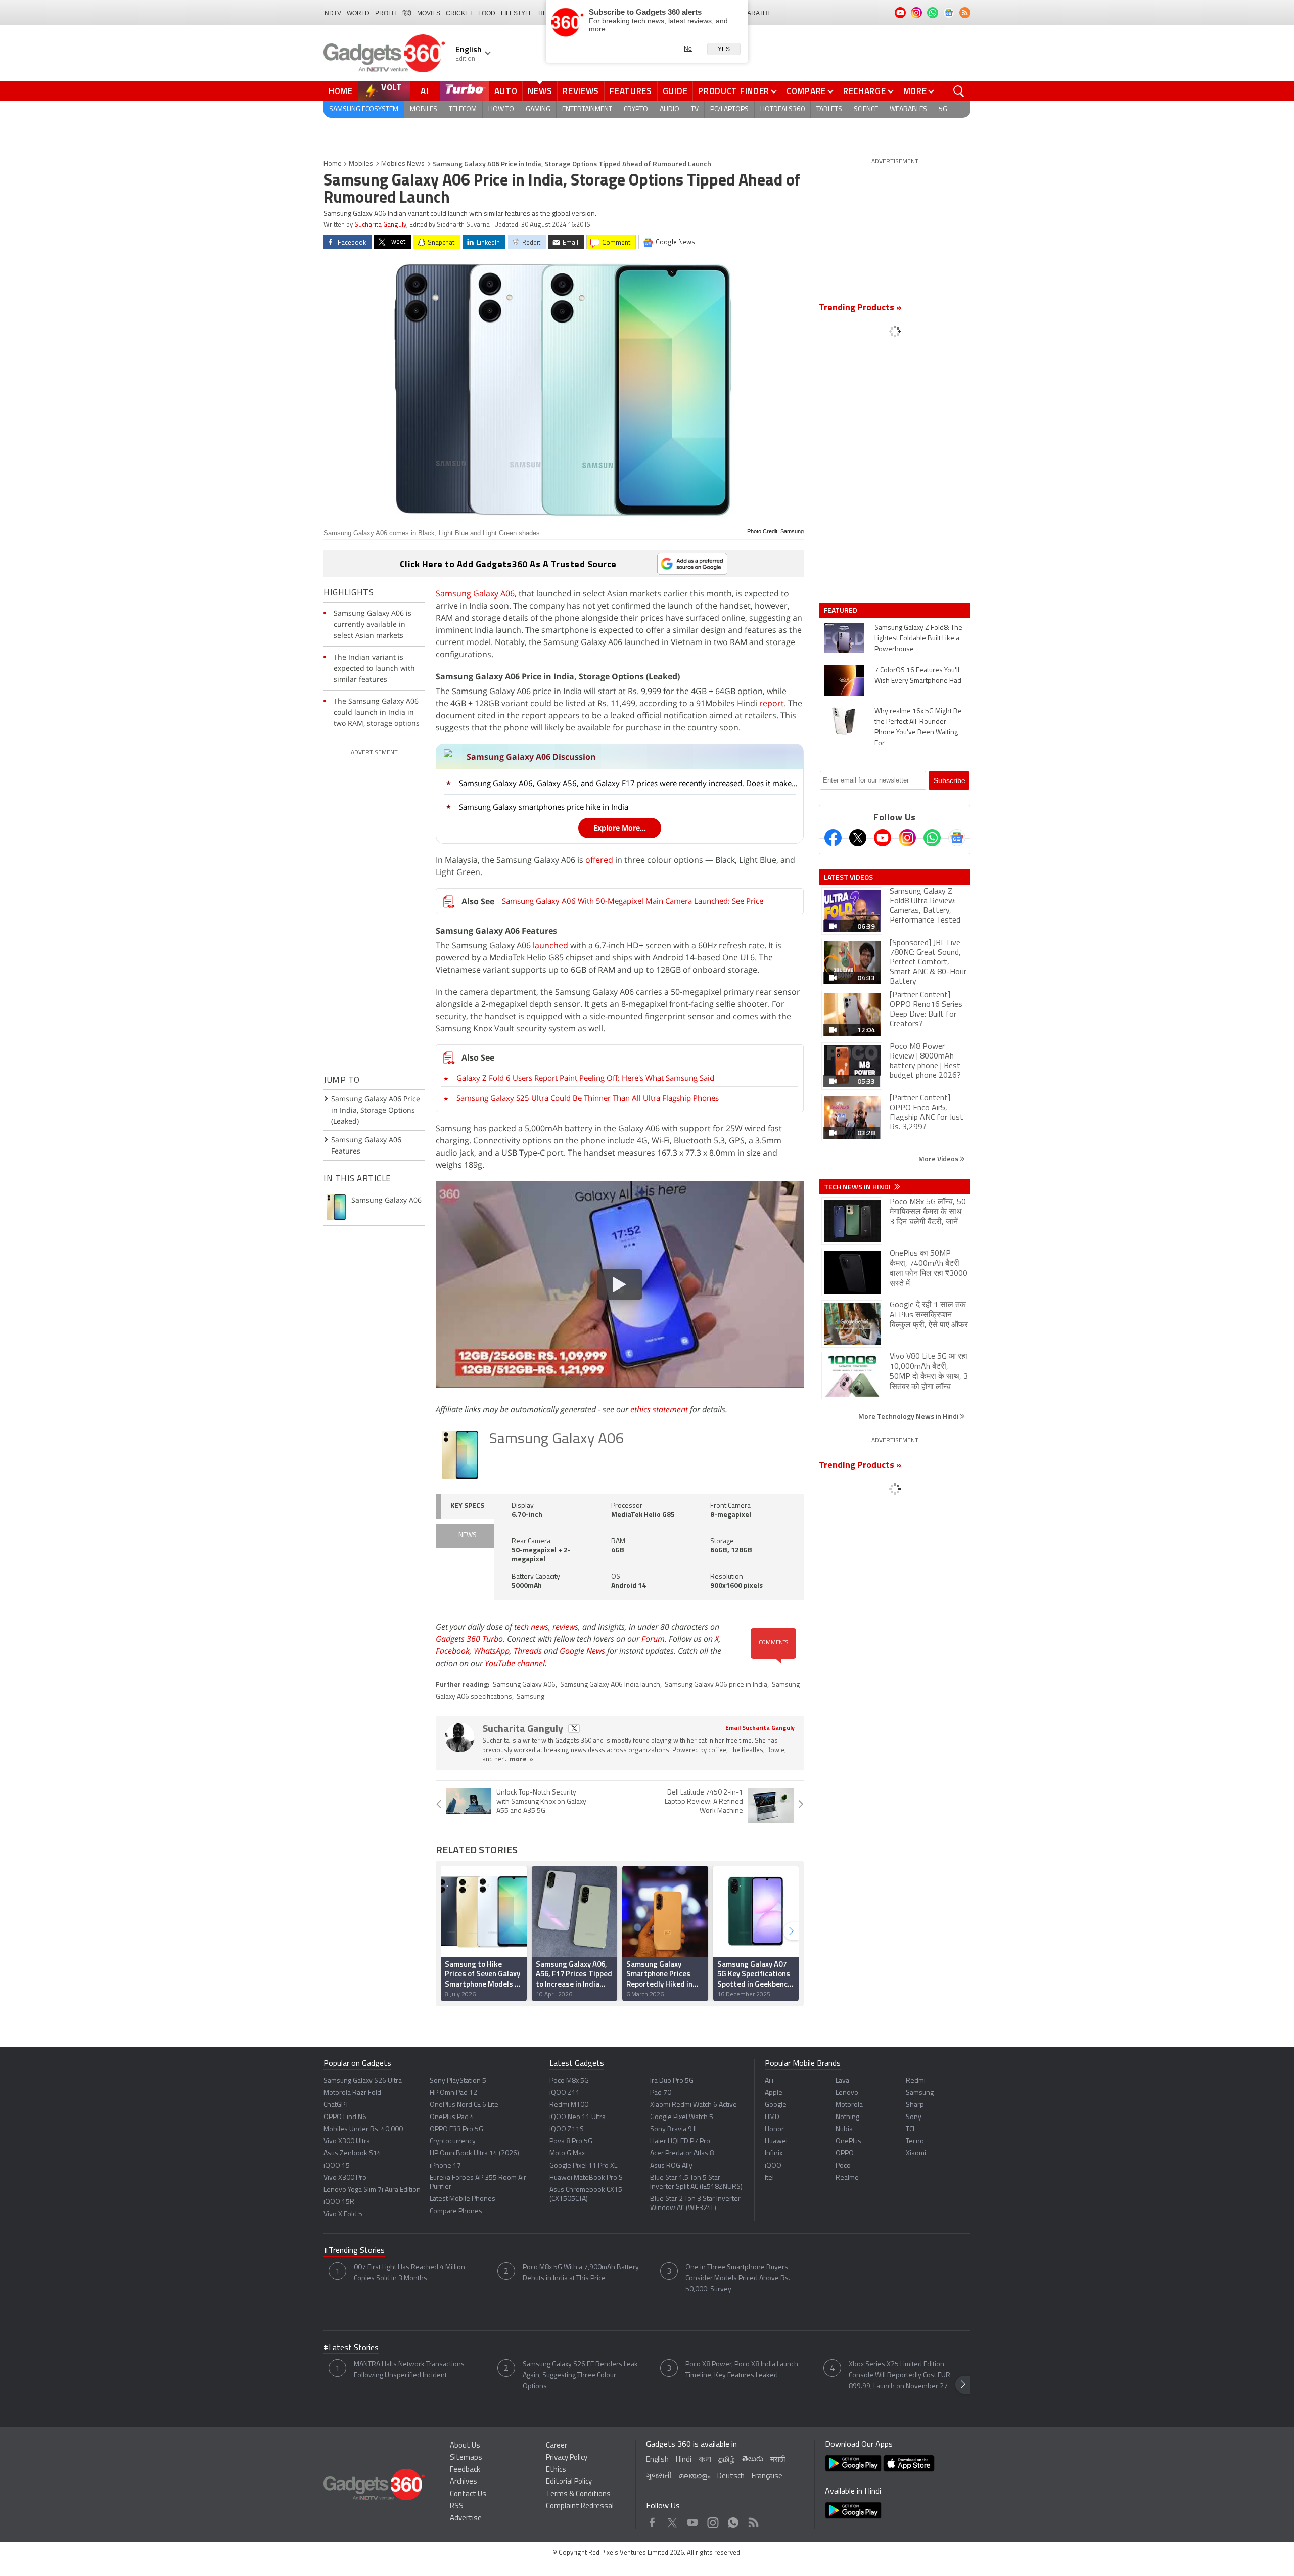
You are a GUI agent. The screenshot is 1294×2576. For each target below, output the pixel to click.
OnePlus (848, 2142)
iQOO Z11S (567, 2129)
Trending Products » (860, 308)
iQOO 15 (337, 2166)
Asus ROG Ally (671, 2166)
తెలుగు (753, 2459)
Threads (528, 1651)
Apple (774, 2093)
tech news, (533, 1627)
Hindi (684, 2460)
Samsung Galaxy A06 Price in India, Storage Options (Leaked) (376, 1110)
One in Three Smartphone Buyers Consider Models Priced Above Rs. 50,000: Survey (738, 2279)
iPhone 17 (445, 2166)
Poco (843, 2166)
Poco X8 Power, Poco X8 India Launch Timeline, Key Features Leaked (742, 2370)
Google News (582, 1651)
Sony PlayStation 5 (458, 2081)
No (688, 49)
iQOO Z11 (565, 2093)
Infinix (774, 2154)
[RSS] (965, 13)
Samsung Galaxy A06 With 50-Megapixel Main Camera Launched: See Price (633, 901)
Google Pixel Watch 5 (682, 2117)
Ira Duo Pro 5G (672, 2081)
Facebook (453, 1651)
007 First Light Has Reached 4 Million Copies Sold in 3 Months (409, 2273)
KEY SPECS (467, 1506)
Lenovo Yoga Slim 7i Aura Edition (372, 2190)
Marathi (755, 13)
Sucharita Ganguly (380, 225)
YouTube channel (515, 1663)
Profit (386, 13)
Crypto (636, 109)
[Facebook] (833, 838)
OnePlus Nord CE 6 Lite (464, 2105)
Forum (653, 1639)
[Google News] (957, 838)
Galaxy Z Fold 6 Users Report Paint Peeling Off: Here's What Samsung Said (585, 1078)
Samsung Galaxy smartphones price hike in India (544, 807)
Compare (806, 91)
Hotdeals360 (782, 109)
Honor (774, 2129)
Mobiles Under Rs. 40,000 (363, 2129)
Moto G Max (567, 2154)
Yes (724, 49)
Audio (669, 109)
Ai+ (770, 2081)
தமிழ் (727, 2460)
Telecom (463, 109)
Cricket (459, 13)
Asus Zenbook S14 (352, 2154)
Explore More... (620, 828)
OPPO (845, 2154)
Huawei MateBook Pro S (586, 2178)
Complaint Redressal (580, 2506)
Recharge (865, 91)
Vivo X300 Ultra (347, 2142)
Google (776, 2105)
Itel (769, 2178)
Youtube (693, 2520)
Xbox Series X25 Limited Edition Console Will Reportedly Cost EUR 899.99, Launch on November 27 (899, 2376)
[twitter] (574, 1729)
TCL (911, 2129)
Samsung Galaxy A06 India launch (610, 1685)
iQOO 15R (339, 2202)
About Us (465, 2446)
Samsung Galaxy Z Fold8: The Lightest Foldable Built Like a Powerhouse (918, 639)
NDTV (333, 13)
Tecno (915, 2142)
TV (695, 109)
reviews (565, 1627)
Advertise (466, 2519)
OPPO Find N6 (345, 2117)
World (358, 13)
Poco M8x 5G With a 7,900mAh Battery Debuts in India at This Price (581, 2273)
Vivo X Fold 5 (343, 2214)
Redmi (916, 2081)
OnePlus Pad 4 (452, 2117)
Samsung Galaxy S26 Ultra (363, 2081)
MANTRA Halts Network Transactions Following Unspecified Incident (409, 2370)
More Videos (939, 1158)
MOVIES (429, 13)
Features (631, 91)
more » (521, 1759)
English (657, 2460)
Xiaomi (916, 2154)
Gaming (538, 109)
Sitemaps (466, 2458)
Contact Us (468, 2494)
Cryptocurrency (453, 2142)
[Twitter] (858, 838)
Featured (841, 610)
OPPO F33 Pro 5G (456, 2129)
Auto (506, 91)
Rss (753, 2520)
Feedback (465, 2470)
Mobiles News (403, 164)
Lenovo (847, 2093)
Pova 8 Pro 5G (571, 2142)
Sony (914, 2117)
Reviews (581, 91)
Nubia (844, 2129)
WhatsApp (492, 1651)
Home (341, 91)
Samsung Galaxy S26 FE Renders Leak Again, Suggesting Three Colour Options (580, 2376)
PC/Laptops (729, 109)
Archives (464, 2482)
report (772, 703)
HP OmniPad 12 (453, 2093)
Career (557, 2446)
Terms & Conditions (578, 2494)
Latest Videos (848, 877)
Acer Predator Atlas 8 (682, 2154)
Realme (847, 2178)
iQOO (773, 2166)
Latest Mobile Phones (463, 2199)
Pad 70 (661, 2093)
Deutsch (731, 2477)
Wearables (908, 109)
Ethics (556, 2470)
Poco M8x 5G (569, 2081)
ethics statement (659, 1409)
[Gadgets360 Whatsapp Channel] (932, 838)
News (540, 91)
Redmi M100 (569, 2105)
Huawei (776, 2142)
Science (866, 109)
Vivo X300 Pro (345, 2178)
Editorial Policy (569, 2482)
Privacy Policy (567, 2458)
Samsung (530, 1697)
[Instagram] (907, 838)
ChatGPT (336, 2105)
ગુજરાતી (659, 2477)
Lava (842, 2081)
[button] (791, 1931)
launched (550, 945)
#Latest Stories (351, 2348)
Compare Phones (456, 2211)
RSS (457, 2506)
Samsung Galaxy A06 (475, 593)
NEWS (468, 1535)
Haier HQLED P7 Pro (680, 2142)
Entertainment (587, 109)
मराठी (778, 2460)
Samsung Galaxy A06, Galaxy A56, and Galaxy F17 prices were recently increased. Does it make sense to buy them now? (628, 783)
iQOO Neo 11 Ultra (577, 2117)
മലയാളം (695, 2477)
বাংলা (705, 2460)
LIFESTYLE (517, 13)
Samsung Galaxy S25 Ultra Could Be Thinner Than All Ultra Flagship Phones (588, 1098)
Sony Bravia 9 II (673, 2129)
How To (501, 109)
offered (599, 860)
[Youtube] (883, 838)
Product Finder (734, 91)
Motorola (849, 2105)
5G (943, 109)
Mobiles (424, 109)
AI (425, 91)
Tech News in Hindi (858, 1187)
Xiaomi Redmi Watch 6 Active (694, 2105)
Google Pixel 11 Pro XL (583, 2166)
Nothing (847, 2117)
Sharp (915, 2105)
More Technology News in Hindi (909, 1416)
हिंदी (407, 13)
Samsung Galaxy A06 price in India (716, 1685)
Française (767, 2477)
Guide (675, 91)
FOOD (487, 13)
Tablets (829, 109)
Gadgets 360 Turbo (469, 1639)
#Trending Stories (354, 2251)
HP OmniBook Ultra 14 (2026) (474, 2154)
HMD (772, 2117)
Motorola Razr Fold (352, 2093)
